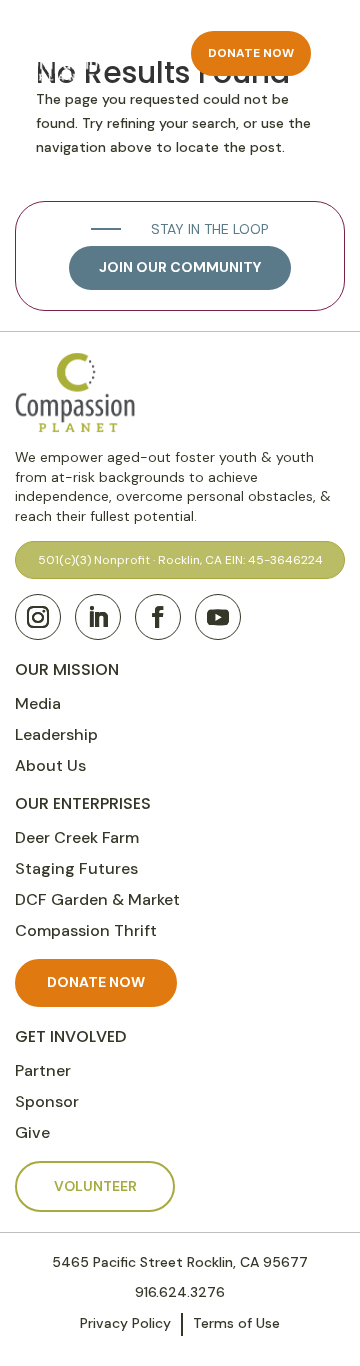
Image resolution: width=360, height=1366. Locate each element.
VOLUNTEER (95, 1186)
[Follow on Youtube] (218, 617)
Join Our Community (180, 267)
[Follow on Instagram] (38, 617)
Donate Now (251, 53)
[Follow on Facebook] (158, 617)
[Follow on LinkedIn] (98, 617)
